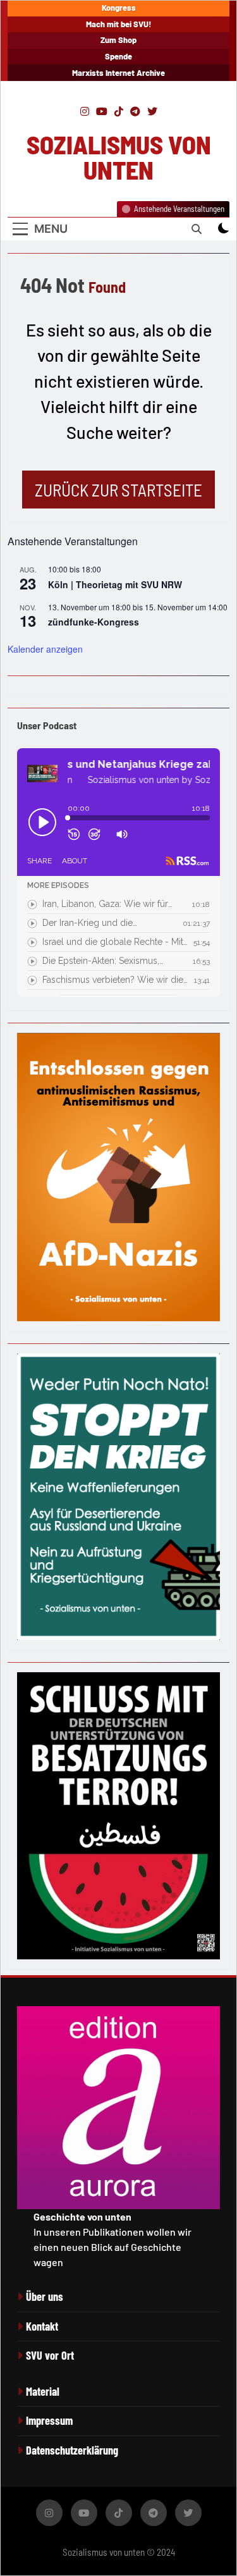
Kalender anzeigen (45, 649)
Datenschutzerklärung (72, 2450)
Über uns (45, 2296)
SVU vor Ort (50, 2355)
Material (43, 2391)
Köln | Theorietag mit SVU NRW (115, 584)
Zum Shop (118, 40)
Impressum (49, 2420)
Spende (118, 56)
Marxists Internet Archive (118, 73)
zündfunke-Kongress (94, 622)
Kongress (119, 8)
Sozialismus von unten (119, 157)
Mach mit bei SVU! (119, 24)
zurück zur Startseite (118, 490)
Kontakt (42, 2326)
